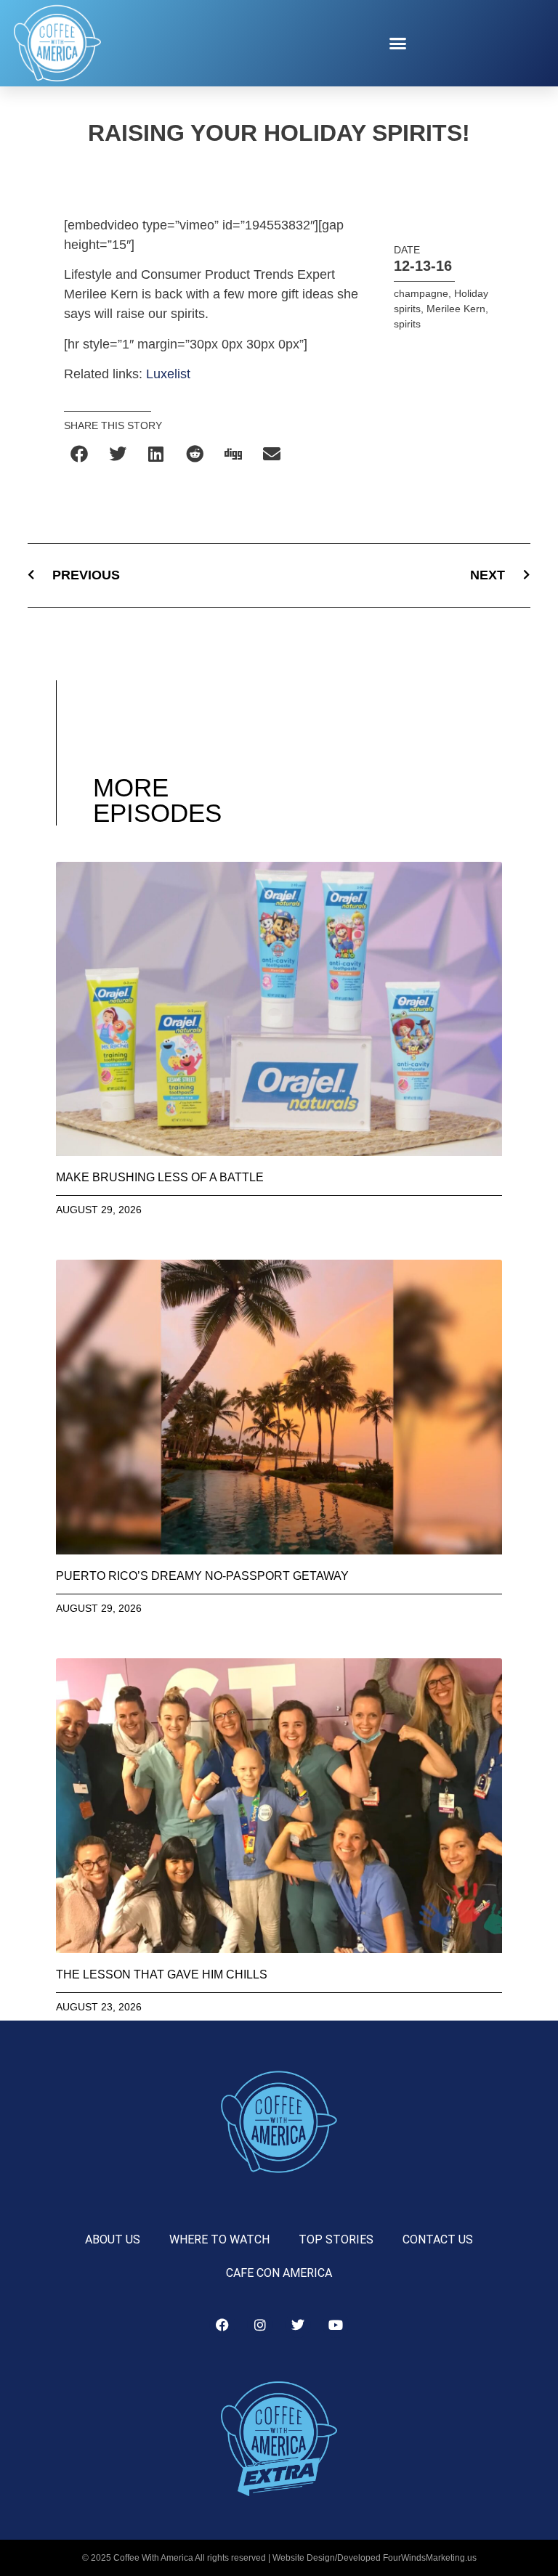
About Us (113, 2239)
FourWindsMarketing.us (430, 2558)
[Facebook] (222, 2325)
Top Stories (336, 2239)
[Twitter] (298, 2325)
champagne (421, 293)
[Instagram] (260, 2325)
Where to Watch (219, 2239)
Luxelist (168, 374)
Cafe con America (279, 2273)
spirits (407, 324)
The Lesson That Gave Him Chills (162, 1974)
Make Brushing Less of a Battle (160, 1177)
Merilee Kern (456, 309)
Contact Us (438, 2239)
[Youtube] (336, 2325)
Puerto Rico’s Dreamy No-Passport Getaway (202, 1576)
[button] (398, 44)
